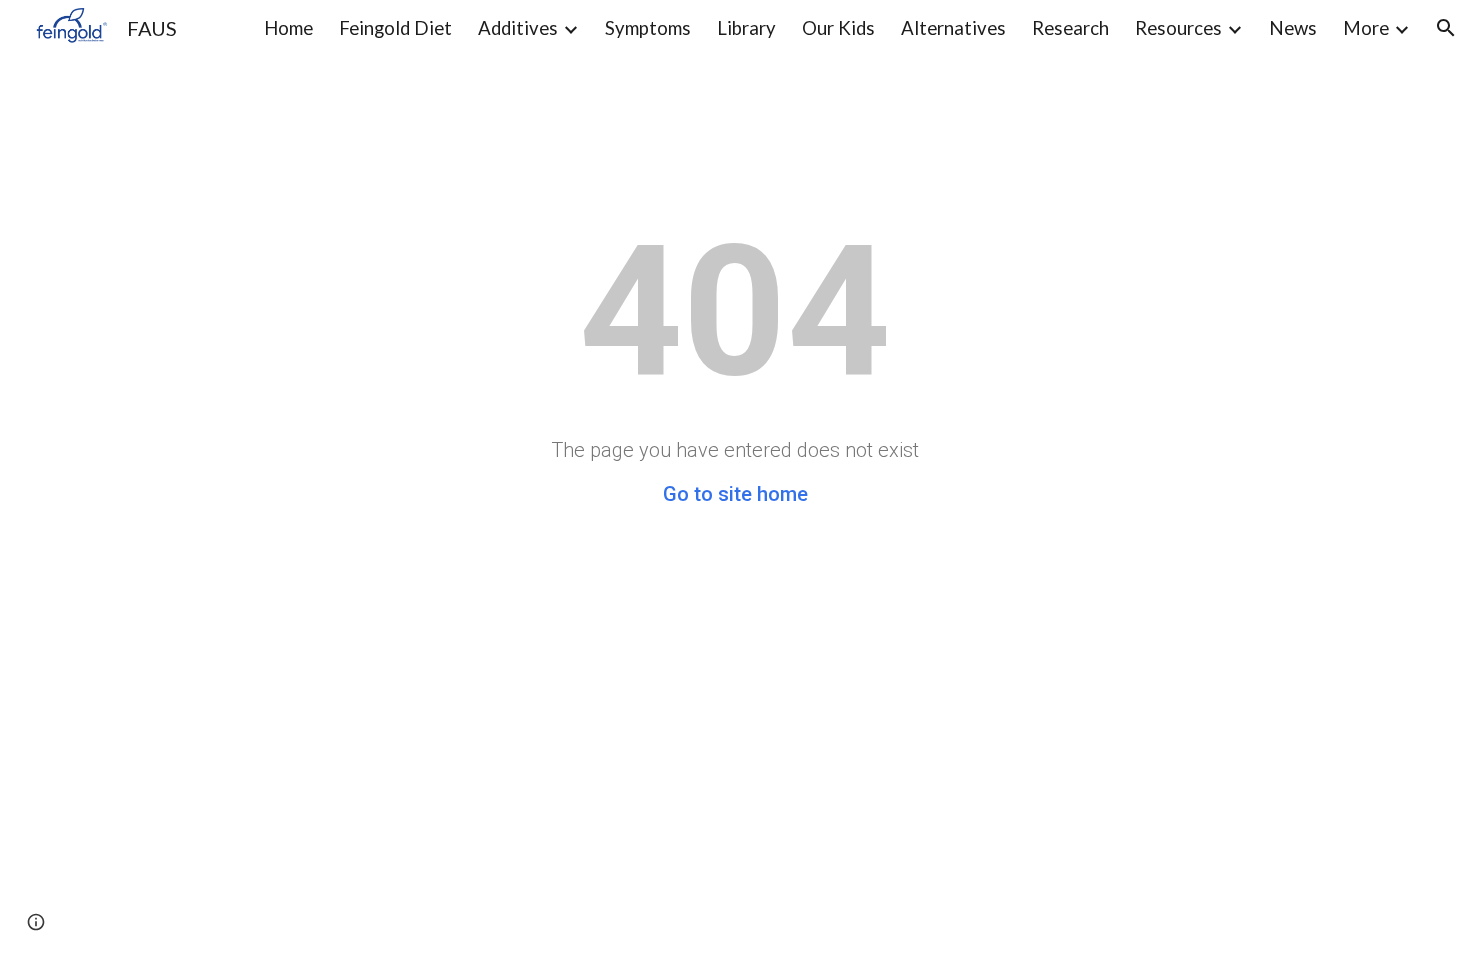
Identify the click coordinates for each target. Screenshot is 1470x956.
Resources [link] (1178, 28)
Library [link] (746, 28)
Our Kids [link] (838, 28)
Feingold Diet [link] (395, 28)
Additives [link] (518, 28)
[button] (1446, 28)
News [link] (1293, 28)
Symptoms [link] (648, 28)
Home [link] (288, 28)
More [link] (1366, 28)
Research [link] (1070, 28)
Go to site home (735, 494)
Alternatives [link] (953, 28)
